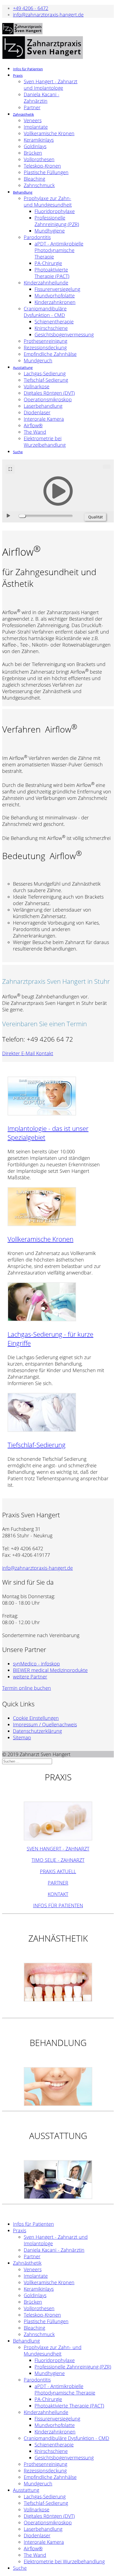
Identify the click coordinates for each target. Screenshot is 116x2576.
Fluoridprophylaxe (55, 211)
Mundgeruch (38, 360)
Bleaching (34, 179)
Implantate (36, 127)
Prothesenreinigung (45, 341)
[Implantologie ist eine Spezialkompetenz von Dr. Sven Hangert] (42, 1113)
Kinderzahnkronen (55, 302)
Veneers (33, 120)
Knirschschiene (51, 328)
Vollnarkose (37, 386)
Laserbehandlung (43, 406)
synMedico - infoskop (36, 1664)
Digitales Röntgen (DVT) (49, 393)
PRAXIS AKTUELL (58, 1871)
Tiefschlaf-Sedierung (46, 380)
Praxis (18, 75)
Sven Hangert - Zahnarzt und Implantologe (51, 85)
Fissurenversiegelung (57, 289)
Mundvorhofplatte (55, 296)
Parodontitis (37, 237)
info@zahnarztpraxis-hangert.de (48, 15)
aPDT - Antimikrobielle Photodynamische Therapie (59, 250)
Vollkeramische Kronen (49, 133)
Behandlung (23, 192)
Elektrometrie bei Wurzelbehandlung (45, 442)
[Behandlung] (58, 2087)
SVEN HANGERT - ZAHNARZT (58, 1849)
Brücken (33, 153)
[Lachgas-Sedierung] (42, 1319)
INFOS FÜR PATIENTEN (58, 1905)
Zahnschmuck (39, 185)
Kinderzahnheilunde (46, 283)
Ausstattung (23, 367)
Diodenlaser (37, 412)
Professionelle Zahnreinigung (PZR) (57, 221)
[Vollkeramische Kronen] (42, 1224)
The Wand (35, 432)
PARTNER (58, 1883)
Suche (18, 452)
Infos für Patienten (28, 69)
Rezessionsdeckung (45, 347)
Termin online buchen (27, 1688)
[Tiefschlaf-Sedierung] (42, 1429)
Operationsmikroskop (48, 399)
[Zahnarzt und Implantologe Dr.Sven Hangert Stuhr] (58, 1821)
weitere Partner (30, 1677)
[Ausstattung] (58, 2180)
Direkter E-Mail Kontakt (28, 1053)
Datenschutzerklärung (37, 1731)
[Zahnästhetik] (58, 1982)
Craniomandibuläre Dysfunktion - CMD (45, 312)
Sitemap (22, 1737)
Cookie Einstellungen (36, 1718)
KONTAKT (58, 1894)
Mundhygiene (50, 231)
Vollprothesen (39, 159)
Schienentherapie (54, 322)
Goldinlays (35, 146)
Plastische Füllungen (46, 172)
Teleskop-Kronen (42, 166)
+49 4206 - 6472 (31, 8)
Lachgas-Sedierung (45, 373)
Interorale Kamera (44, 419)
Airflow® (33, 425)
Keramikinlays (39, 140)
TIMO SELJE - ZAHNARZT (58, 1860)
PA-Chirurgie (48, 263)
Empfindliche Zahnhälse (50, 354)
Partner (32, 107)
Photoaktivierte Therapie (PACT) (52, 273)
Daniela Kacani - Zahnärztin (42, 98)
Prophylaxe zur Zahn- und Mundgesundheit (48, 201)
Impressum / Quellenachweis (45, 1724)
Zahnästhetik (23, 114)
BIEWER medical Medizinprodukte (50, 1670)
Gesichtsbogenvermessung (64, 335)
